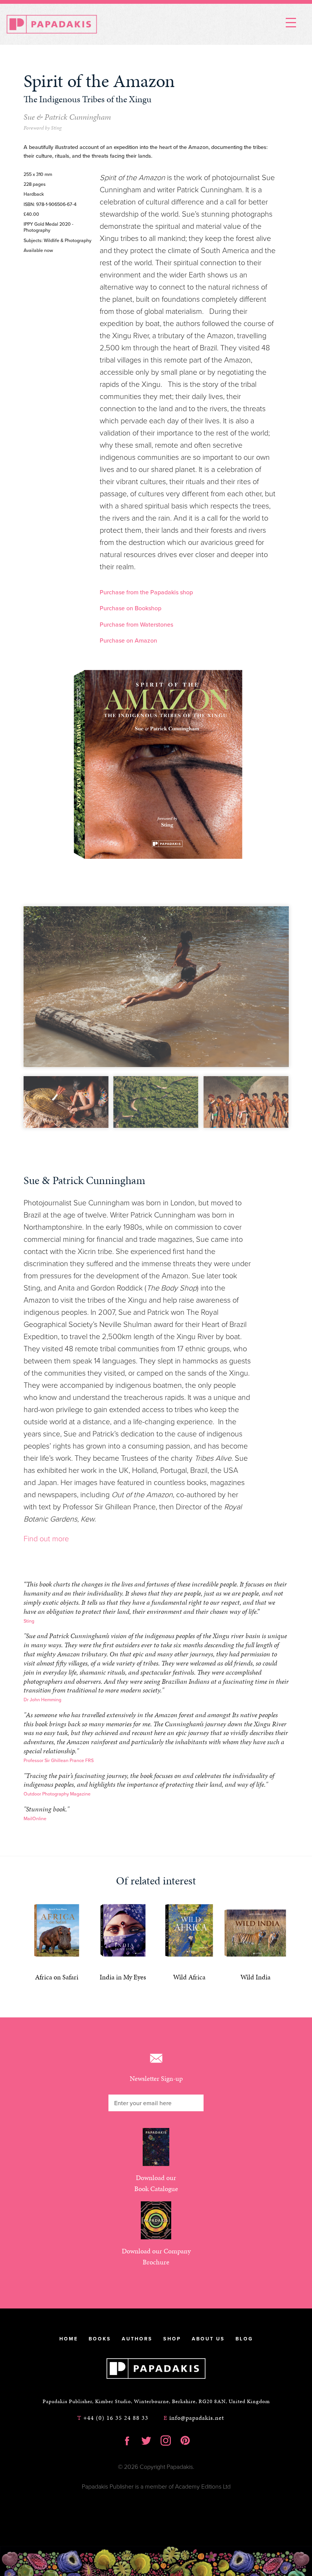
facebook (127, 2440)
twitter (146, 2440)
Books (100, 2339)
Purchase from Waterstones (136, 625)
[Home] (52, 24)
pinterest (185, 2440)
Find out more (46, 1539)
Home (69, 2339)
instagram (166, 2440)
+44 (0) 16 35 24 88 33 (113, 2418)
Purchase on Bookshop (131, 608)
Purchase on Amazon (128, 641)
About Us (208, 2339)
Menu (291, 22)
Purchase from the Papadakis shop (146, 592)
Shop (172, 2339)
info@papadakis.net (194, 2418)
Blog (244, 2339)
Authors (137, 2339)
